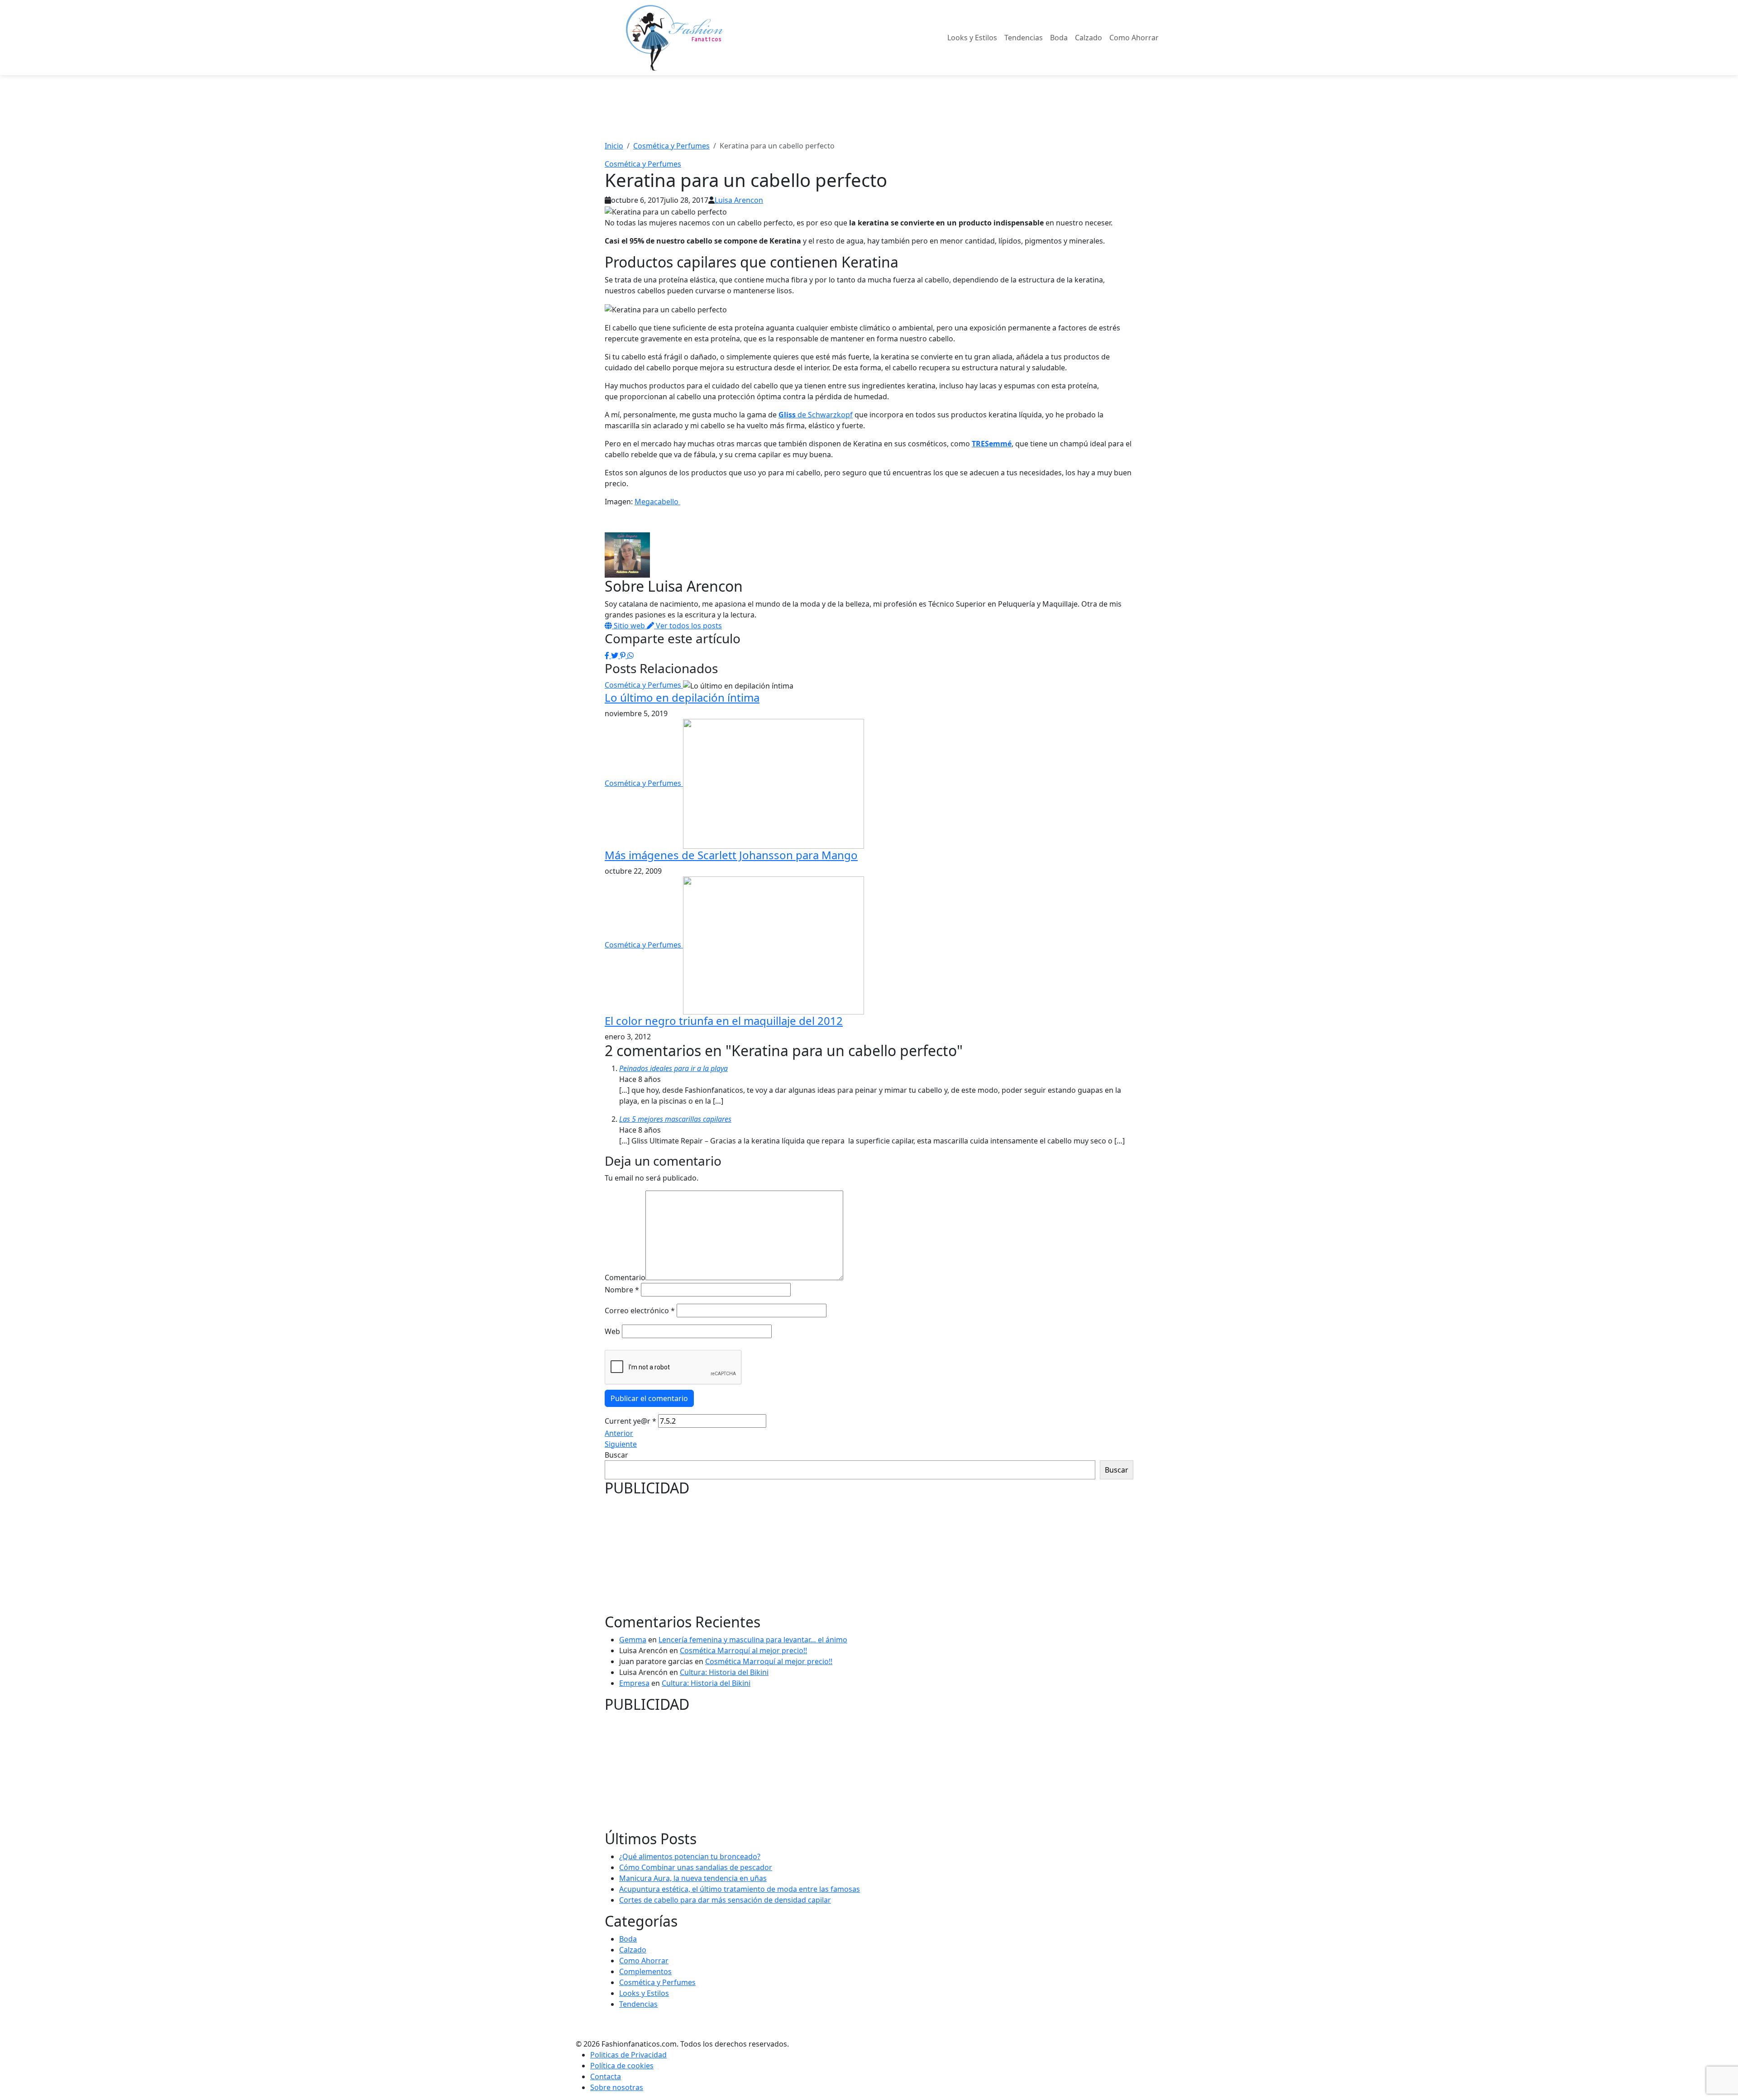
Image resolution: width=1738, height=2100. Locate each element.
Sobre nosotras (617, 2087)
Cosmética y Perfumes (643, 164)
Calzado (1089, 38)
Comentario (625, 1277)
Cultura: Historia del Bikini (724, 1672)
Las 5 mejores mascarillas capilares (675, 1119)
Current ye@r (630, 1421)
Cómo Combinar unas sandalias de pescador (696, 1867)
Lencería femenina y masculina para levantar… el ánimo (753, 1640)
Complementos (645, 1971)
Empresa (634, 1683)
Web (612, 1331)
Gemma (633, 1640)
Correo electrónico (640, 1311)
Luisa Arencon (739, 200)
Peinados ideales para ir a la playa (673, 1068)
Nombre (622, 1290)
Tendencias (1024, 38)
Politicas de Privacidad (628, 2055)
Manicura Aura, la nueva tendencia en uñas (693, 1878)
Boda (1059, 38)
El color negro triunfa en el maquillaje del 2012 (724, 1021)
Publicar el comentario (649, 1398)
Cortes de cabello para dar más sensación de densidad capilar (725, 1900)
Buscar (616, 1455)
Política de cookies (622, 2066)
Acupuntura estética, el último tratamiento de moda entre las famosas (740, 1889)
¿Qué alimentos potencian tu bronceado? (690, 1856)
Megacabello (657, 502)
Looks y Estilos (972, 38)
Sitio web (629, 626)
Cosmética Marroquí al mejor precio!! (743, 1650)
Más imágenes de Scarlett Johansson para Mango (731, 855)
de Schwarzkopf (816, 415)
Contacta (606, 2076)
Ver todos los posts (688, 626)
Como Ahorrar (1134, 38)
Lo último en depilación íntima (682, 697)
